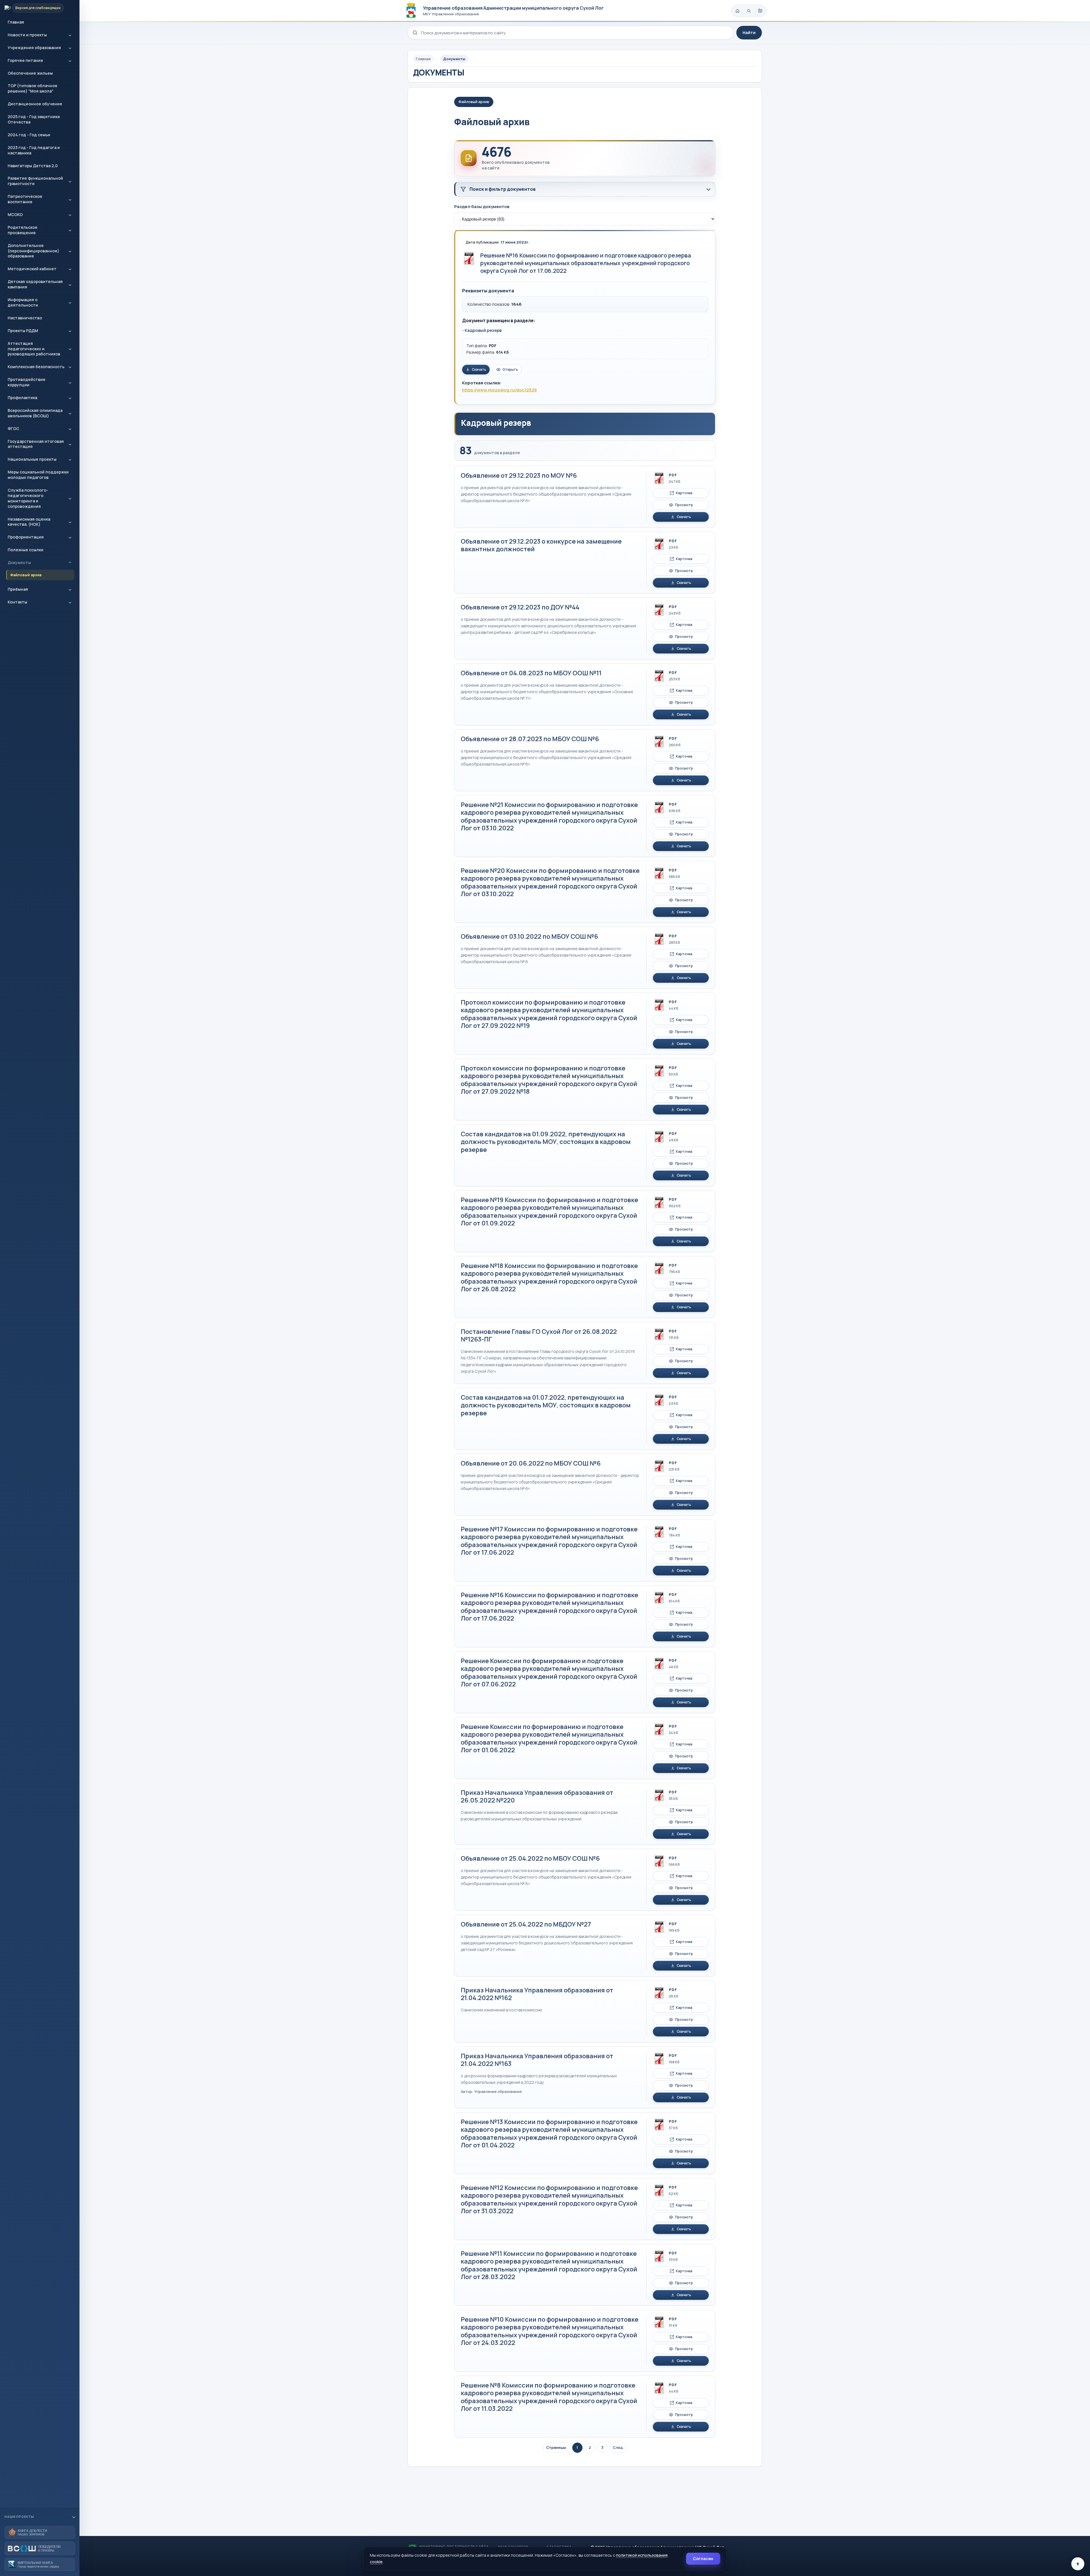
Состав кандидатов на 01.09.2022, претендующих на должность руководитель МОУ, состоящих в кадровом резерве (546, 1142)
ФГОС (13, 428)
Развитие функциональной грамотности (35, 181)
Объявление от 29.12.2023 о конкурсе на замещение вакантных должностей (541, 545)
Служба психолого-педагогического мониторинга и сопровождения (28, 498)
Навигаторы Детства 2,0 (33, 166)
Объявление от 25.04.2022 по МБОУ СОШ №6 (530, 1858)
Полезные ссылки (26, 550)
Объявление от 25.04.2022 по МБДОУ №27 (526, 1924)
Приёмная (18, 589)
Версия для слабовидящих (38, 8)
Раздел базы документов (482, 207)
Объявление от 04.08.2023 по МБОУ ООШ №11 (531, 673)
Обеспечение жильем (30, 73)
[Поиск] (749, 11)
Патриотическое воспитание (25, 199)
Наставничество (25, 318)
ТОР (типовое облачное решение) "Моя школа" (33, 88)
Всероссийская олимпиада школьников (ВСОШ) (35, 413)
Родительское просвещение (23, 230)
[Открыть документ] (469, 258)
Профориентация (26, 537)
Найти (749, 33)
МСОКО (15, 214)
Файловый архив (26, 575)
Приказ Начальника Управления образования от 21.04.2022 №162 (537, 1994)
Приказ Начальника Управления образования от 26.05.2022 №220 (537, 1797)
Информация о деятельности (23, 302)
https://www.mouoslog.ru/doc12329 (499, 390)
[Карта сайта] (760, 11)
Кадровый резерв (483, 330)
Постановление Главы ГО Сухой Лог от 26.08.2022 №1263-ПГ (539, 1336)
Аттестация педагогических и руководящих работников (34, 349)
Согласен (703, 2559)
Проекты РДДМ (23, 331)
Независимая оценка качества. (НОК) (29, 522)
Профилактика (22, 398)
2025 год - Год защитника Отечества (34, 119)
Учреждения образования (34, 48)
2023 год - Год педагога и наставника (34, 150)
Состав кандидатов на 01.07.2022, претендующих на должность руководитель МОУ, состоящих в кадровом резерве (546, 1405)
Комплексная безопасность (36, 367)
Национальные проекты (32, 459)
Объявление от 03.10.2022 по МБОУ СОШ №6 (529, 936)
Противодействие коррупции (27, 382)
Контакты (17, 602)
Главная (16, 22)
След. (618, 2447)
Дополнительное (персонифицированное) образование (33, 251)
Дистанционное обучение (35, 104)
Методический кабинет (32, 269)
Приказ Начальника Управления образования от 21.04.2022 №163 (537, 2060)
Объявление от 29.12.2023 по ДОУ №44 (520, 607)
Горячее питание (25, 60)
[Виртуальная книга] (40, 2564)
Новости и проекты (27, 35)
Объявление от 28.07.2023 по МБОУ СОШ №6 (530, 739)
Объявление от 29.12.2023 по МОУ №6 (519, 475)
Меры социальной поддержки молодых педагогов (38, 475)
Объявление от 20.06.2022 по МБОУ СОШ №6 (531, 1463)
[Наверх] (1078, 2564)
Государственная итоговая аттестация (36, 444)
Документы (19, 562)
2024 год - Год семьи (29, 135)
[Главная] (737, 11)
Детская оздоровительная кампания (35, 284)
